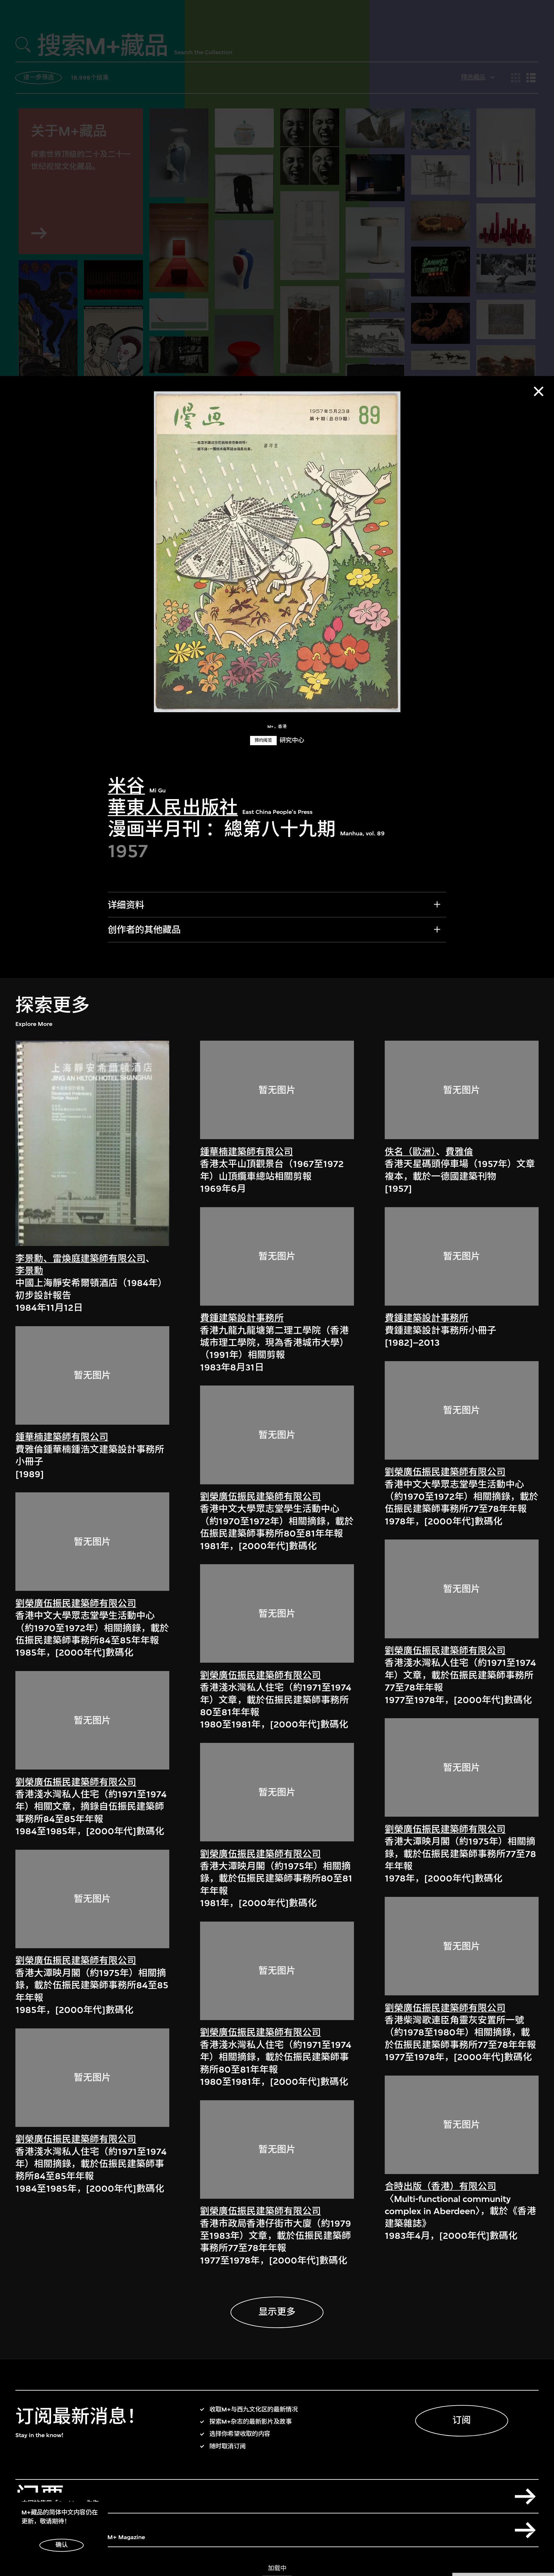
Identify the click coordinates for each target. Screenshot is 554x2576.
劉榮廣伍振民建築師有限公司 (76, 1604)
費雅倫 (459, 1152)
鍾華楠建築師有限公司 (62, 1437)
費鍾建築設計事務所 (242, 1318)
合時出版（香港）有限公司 (441, 2186)
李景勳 (29, 1271)
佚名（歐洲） (410, 1152)
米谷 (126, 786)
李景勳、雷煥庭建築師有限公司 (80, 1259)
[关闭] (539, 391)
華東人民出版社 (173, 808)
